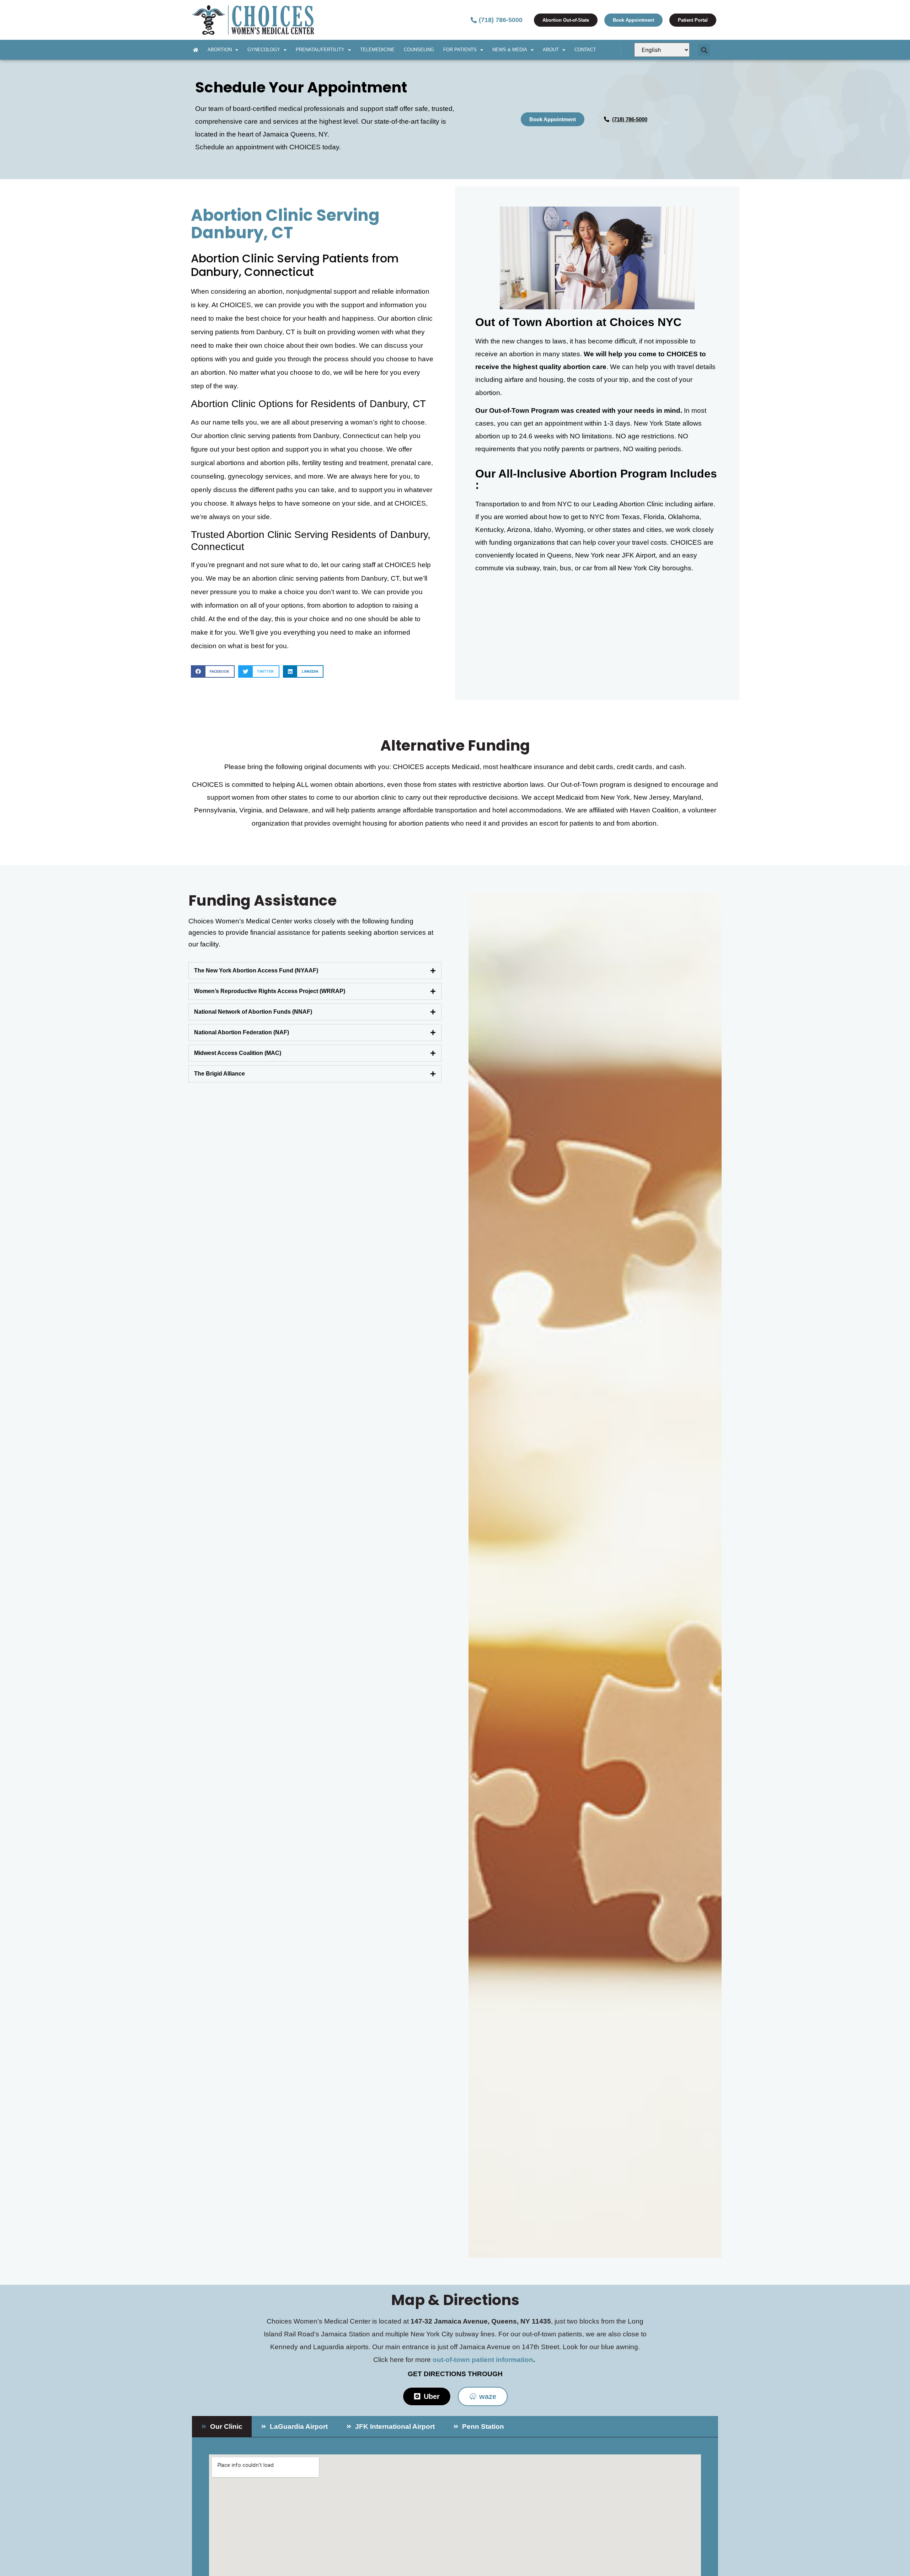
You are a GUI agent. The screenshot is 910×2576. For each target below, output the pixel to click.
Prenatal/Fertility (320, 50)
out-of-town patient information (483, 2360)
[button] (704, 50)
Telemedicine (377, 50)
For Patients (460, 50)
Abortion (220, 50)
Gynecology (264, 50)
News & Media (510, 50)
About (551, 50)
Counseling (419, 50)
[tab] (315, 971)
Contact (585, 50)
